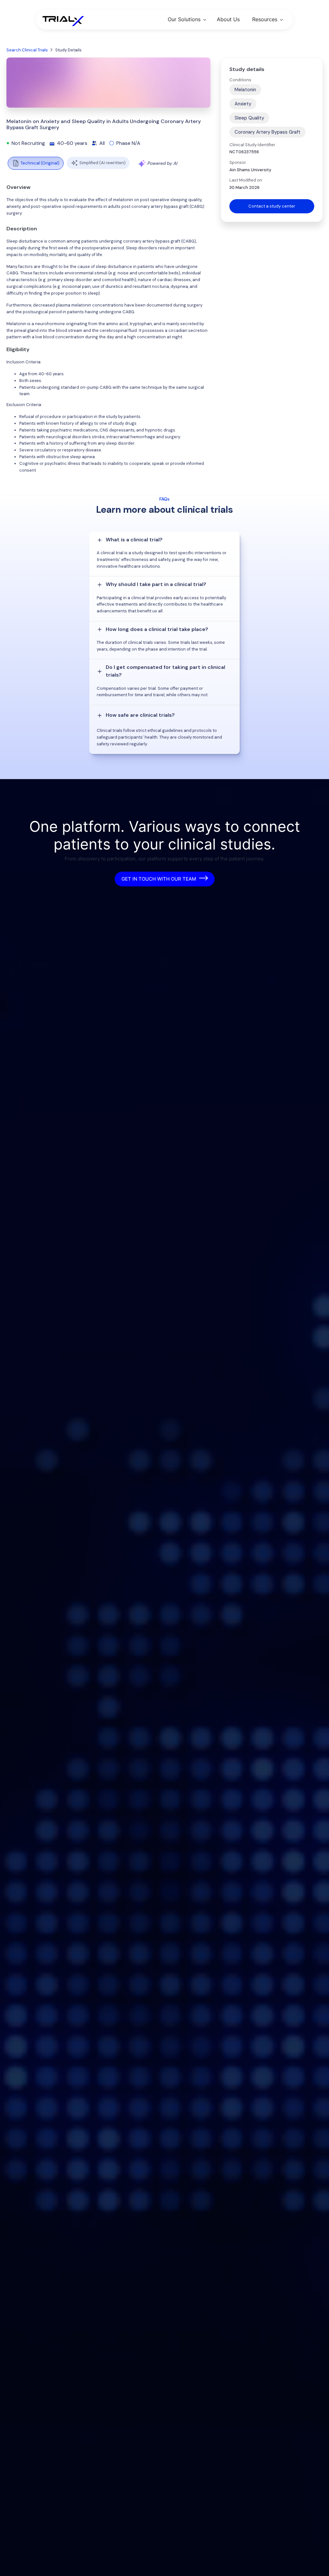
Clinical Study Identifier (252, 145)
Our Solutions (184, 19)
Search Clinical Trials (27, 50)
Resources (265, 19)
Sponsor (238, 162)
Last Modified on (246, 180)
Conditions (240, 80)
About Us (228, 19)
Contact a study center (272, 206)
